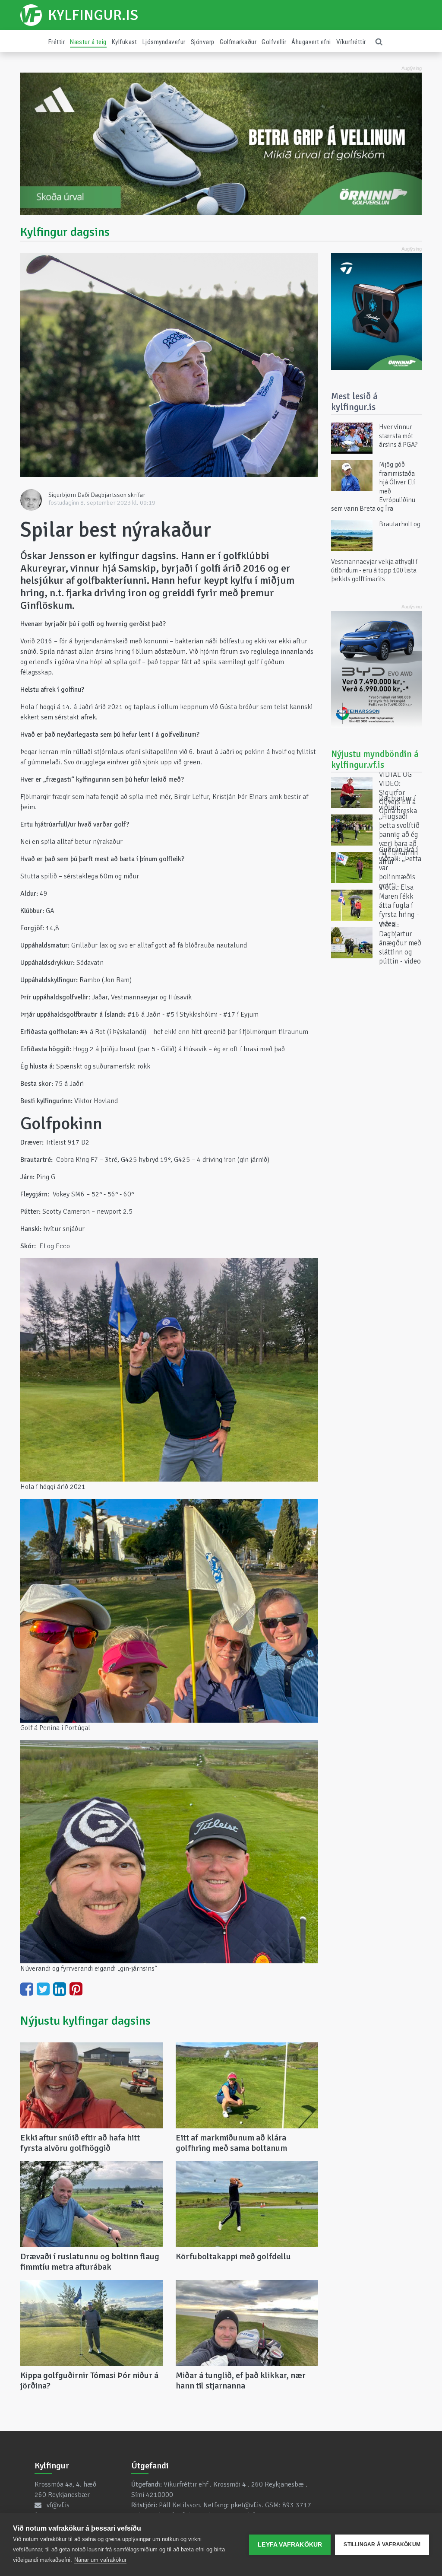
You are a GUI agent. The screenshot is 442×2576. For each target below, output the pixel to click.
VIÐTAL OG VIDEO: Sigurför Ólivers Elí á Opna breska (398, 792)
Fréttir (57, 42)
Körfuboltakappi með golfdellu (233, 2256)
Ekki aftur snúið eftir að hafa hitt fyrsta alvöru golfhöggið (80, 2143)
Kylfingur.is (93, 15)
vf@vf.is (58, 2505)
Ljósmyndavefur (164, 42)
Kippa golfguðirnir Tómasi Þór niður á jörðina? (89, 2380)
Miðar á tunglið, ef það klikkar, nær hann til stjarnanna (241, 2380)
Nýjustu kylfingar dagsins (85, 2021)
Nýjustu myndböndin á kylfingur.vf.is (375, 759)
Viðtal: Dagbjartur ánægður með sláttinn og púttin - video (400, 943)
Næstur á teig (88, 42)
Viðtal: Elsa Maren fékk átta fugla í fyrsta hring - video (399, 905)
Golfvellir (274, 42)
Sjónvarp (203, 42)
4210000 (159, 2495)
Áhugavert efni (311, 42)
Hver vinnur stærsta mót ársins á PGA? (398, 436)
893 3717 (297, 2505)
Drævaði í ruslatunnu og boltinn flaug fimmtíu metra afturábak (90, 2262)
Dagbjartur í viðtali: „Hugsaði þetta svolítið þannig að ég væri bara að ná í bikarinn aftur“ (399, 830)
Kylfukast (125, 42)
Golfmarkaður (238, 42)
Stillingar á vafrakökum (382, 2544)
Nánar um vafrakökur (100, 2560)
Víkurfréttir (351, 42)
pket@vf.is (246, 2505)
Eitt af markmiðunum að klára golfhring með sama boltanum (231, 2143)
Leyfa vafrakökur (290, 2545)
